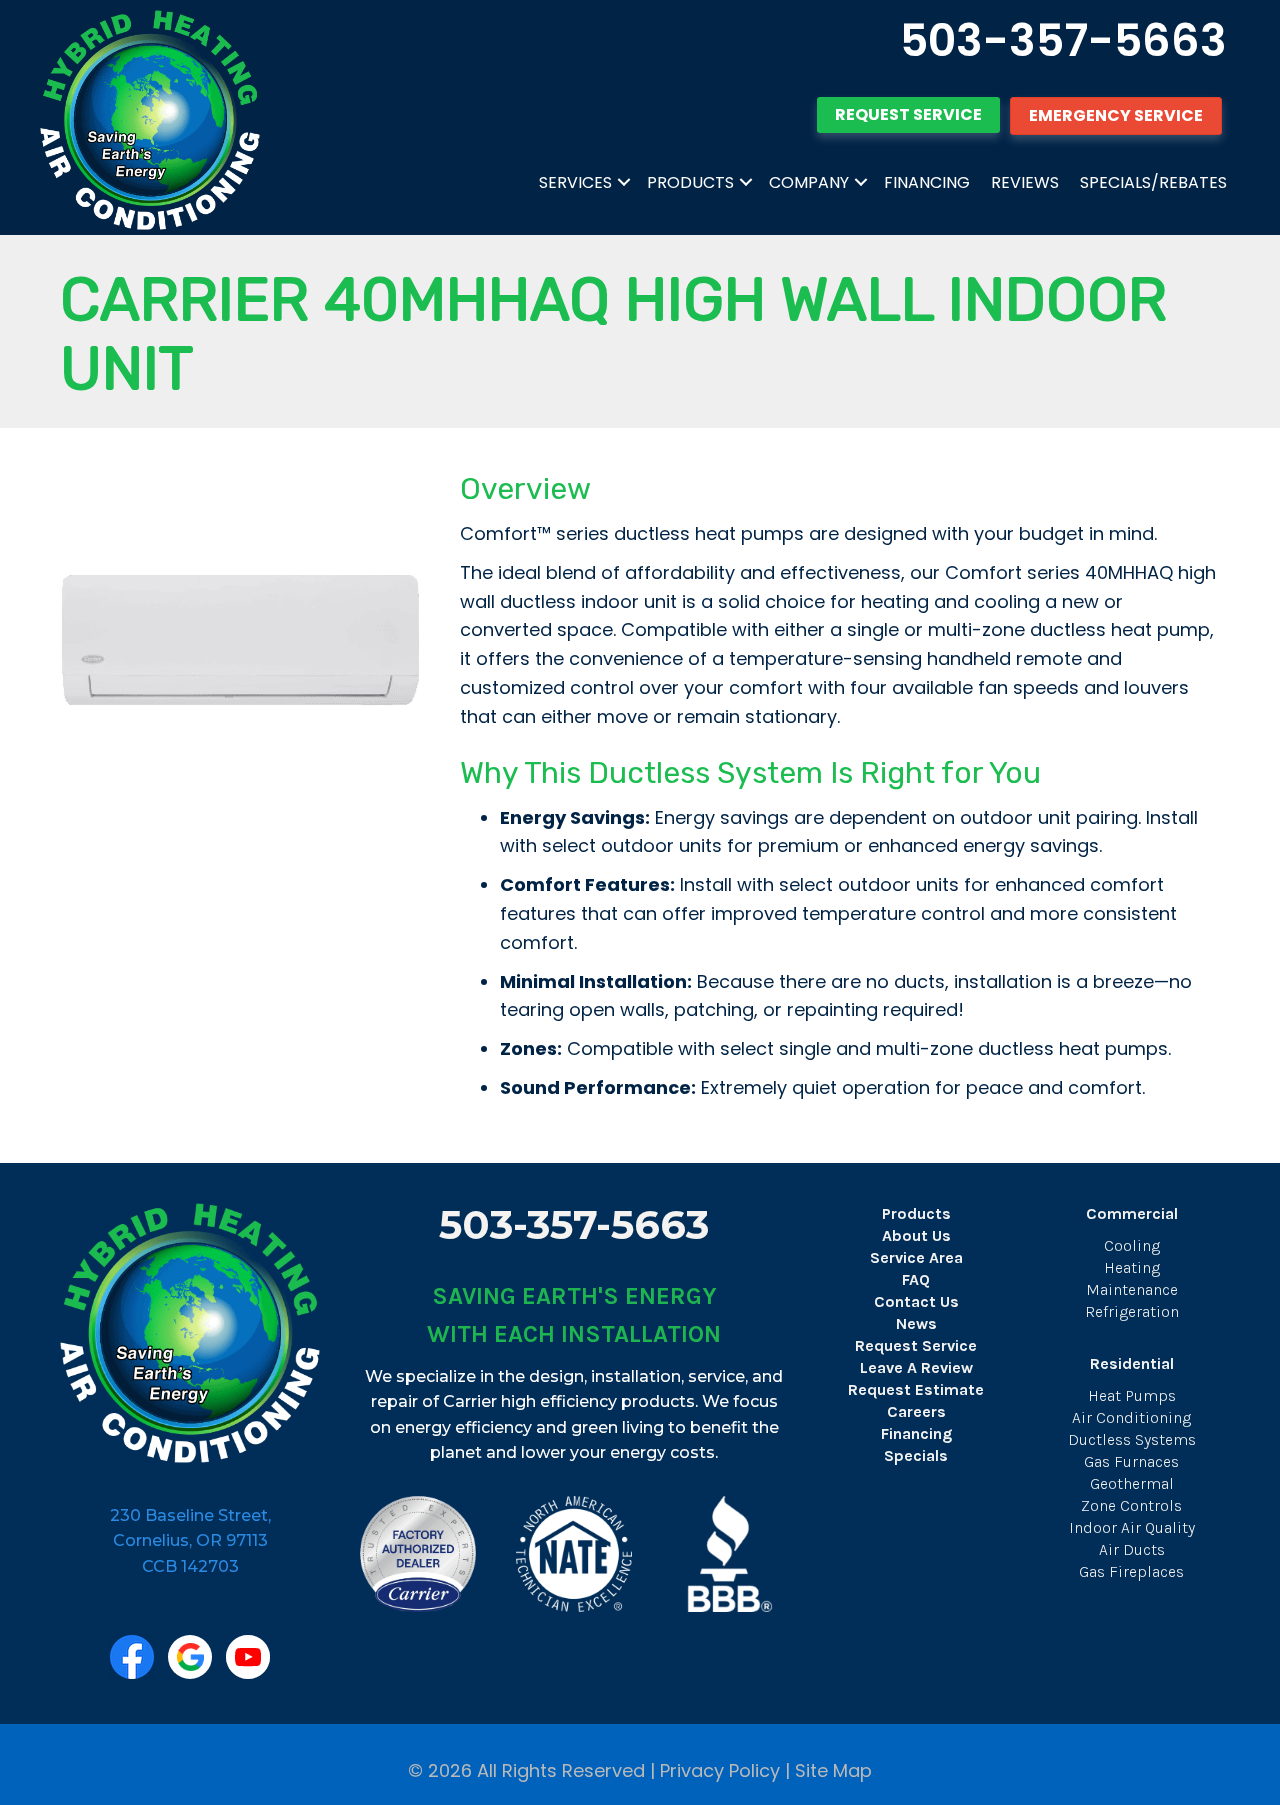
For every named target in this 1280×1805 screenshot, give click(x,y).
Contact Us (916, 1301)
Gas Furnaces (1131, 1461)
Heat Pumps (1132, 1395)
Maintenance (1132, 1289)
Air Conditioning (1131, 1417)
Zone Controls (1131, 1505)
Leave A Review (916, 1367)
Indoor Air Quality (1132, 1527)
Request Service (916, 1345)
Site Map (833, 1770)
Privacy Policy (720, 1770)
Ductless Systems (1132, 1439)
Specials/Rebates (1153, 182)
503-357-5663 (1063, 40)
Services (575, 182)
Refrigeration (1132, 1311)
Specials (916, 1455)
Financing (927, 182)
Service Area (916, 1257)
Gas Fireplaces (1131, 1571)
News (916, 1323)
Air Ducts (1132, 1549)
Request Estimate (916, 1389)
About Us (916, 1235)
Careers (916, 1411)
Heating (1132, 1267)
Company (809, 182)
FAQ (916, 1279)
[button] (624, 183)
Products (690, 182)
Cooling (1132, 1245)
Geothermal (1132, 1483)
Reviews (1025, 182)
